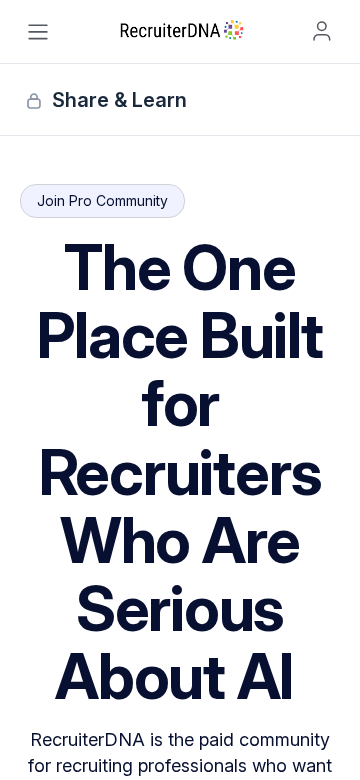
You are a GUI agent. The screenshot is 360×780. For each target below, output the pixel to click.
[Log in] (322, 31)
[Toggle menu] (38, 32)
